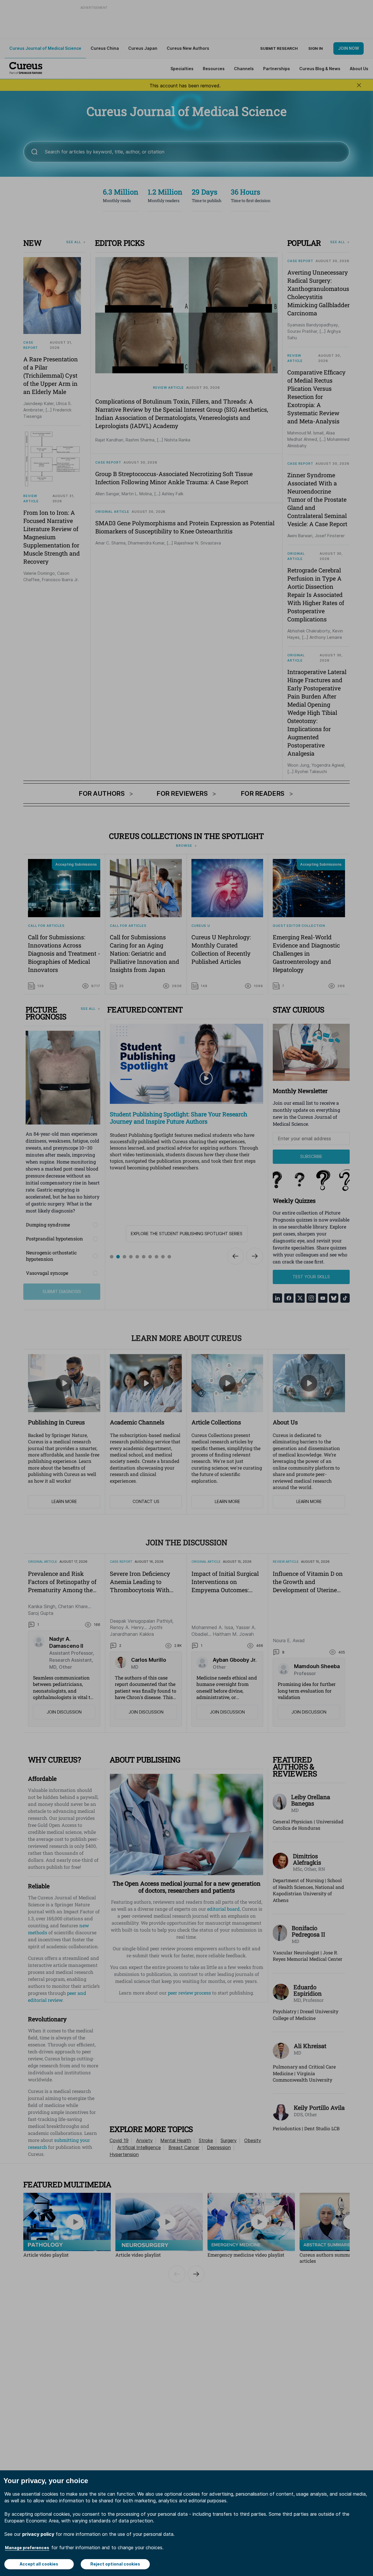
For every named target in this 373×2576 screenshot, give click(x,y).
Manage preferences (27, 2548)
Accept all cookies (39, 2564)
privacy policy (38, 2534)
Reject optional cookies (115, 2564)
